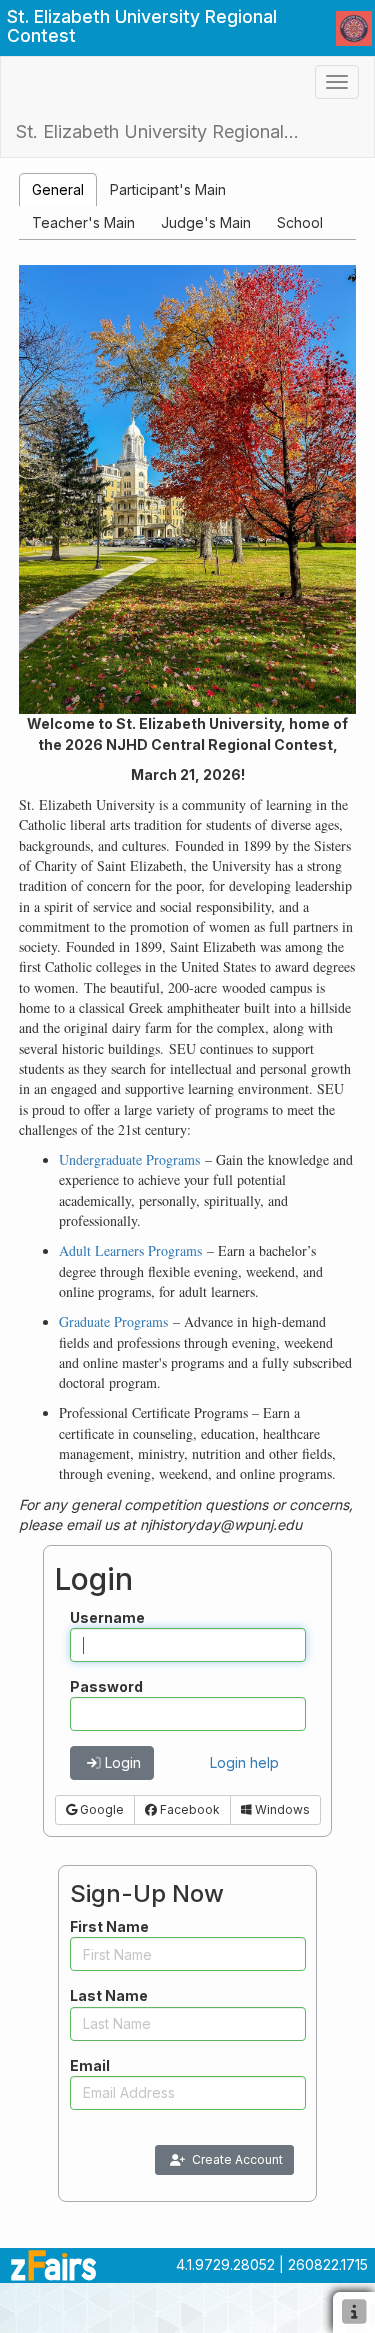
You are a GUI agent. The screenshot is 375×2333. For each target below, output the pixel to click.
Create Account (237, 2159)
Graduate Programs (113, 1321)
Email (90, 2065)
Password (106, 1686)
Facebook (188, 1809)
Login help (244, 1762)
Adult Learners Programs (130, 1250)
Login (123, 1762)
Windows (281, 1809)
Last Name (109, 1995)
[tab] (58, 189)
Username (107, 1617)
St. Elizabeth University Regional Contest (167, 131)
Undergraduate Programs (129, 1159)
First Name (109, 1926)
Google (100, 1809)
